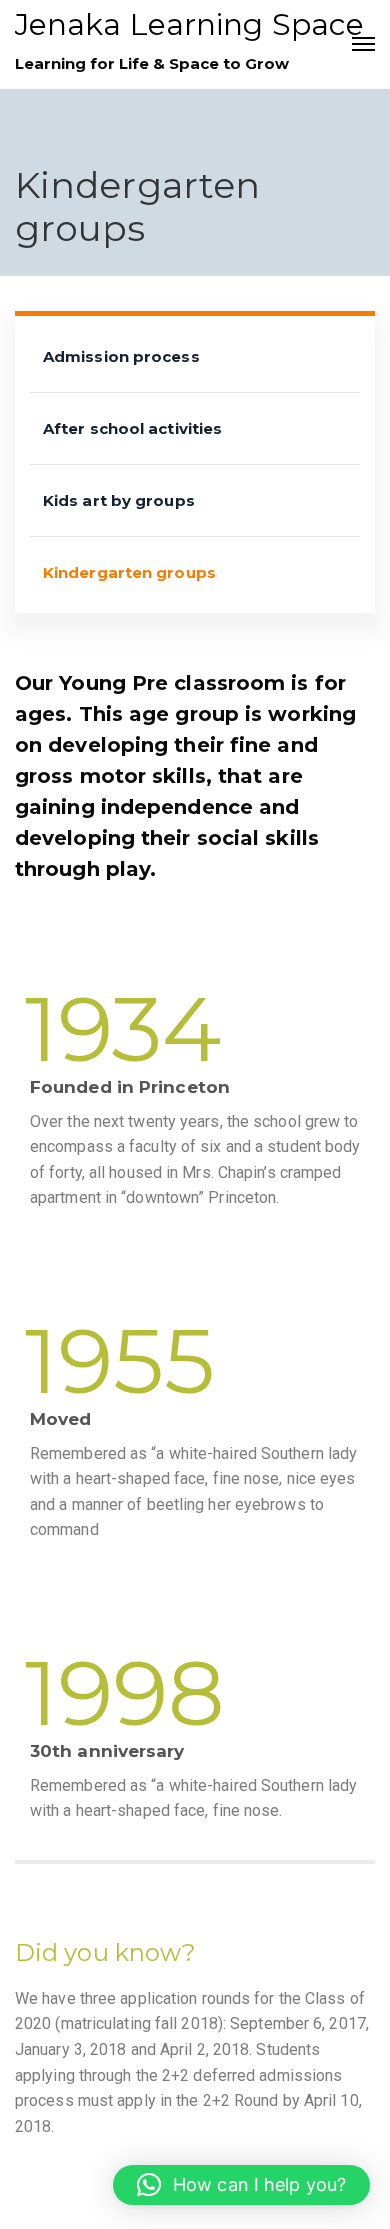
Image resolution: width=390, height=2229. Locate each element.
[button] (241, 2185)
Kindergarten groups (129, 572)
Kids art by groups (119, 500)
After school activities (132, 428)
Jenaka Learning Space (189, 24)
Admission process (121, 356)
